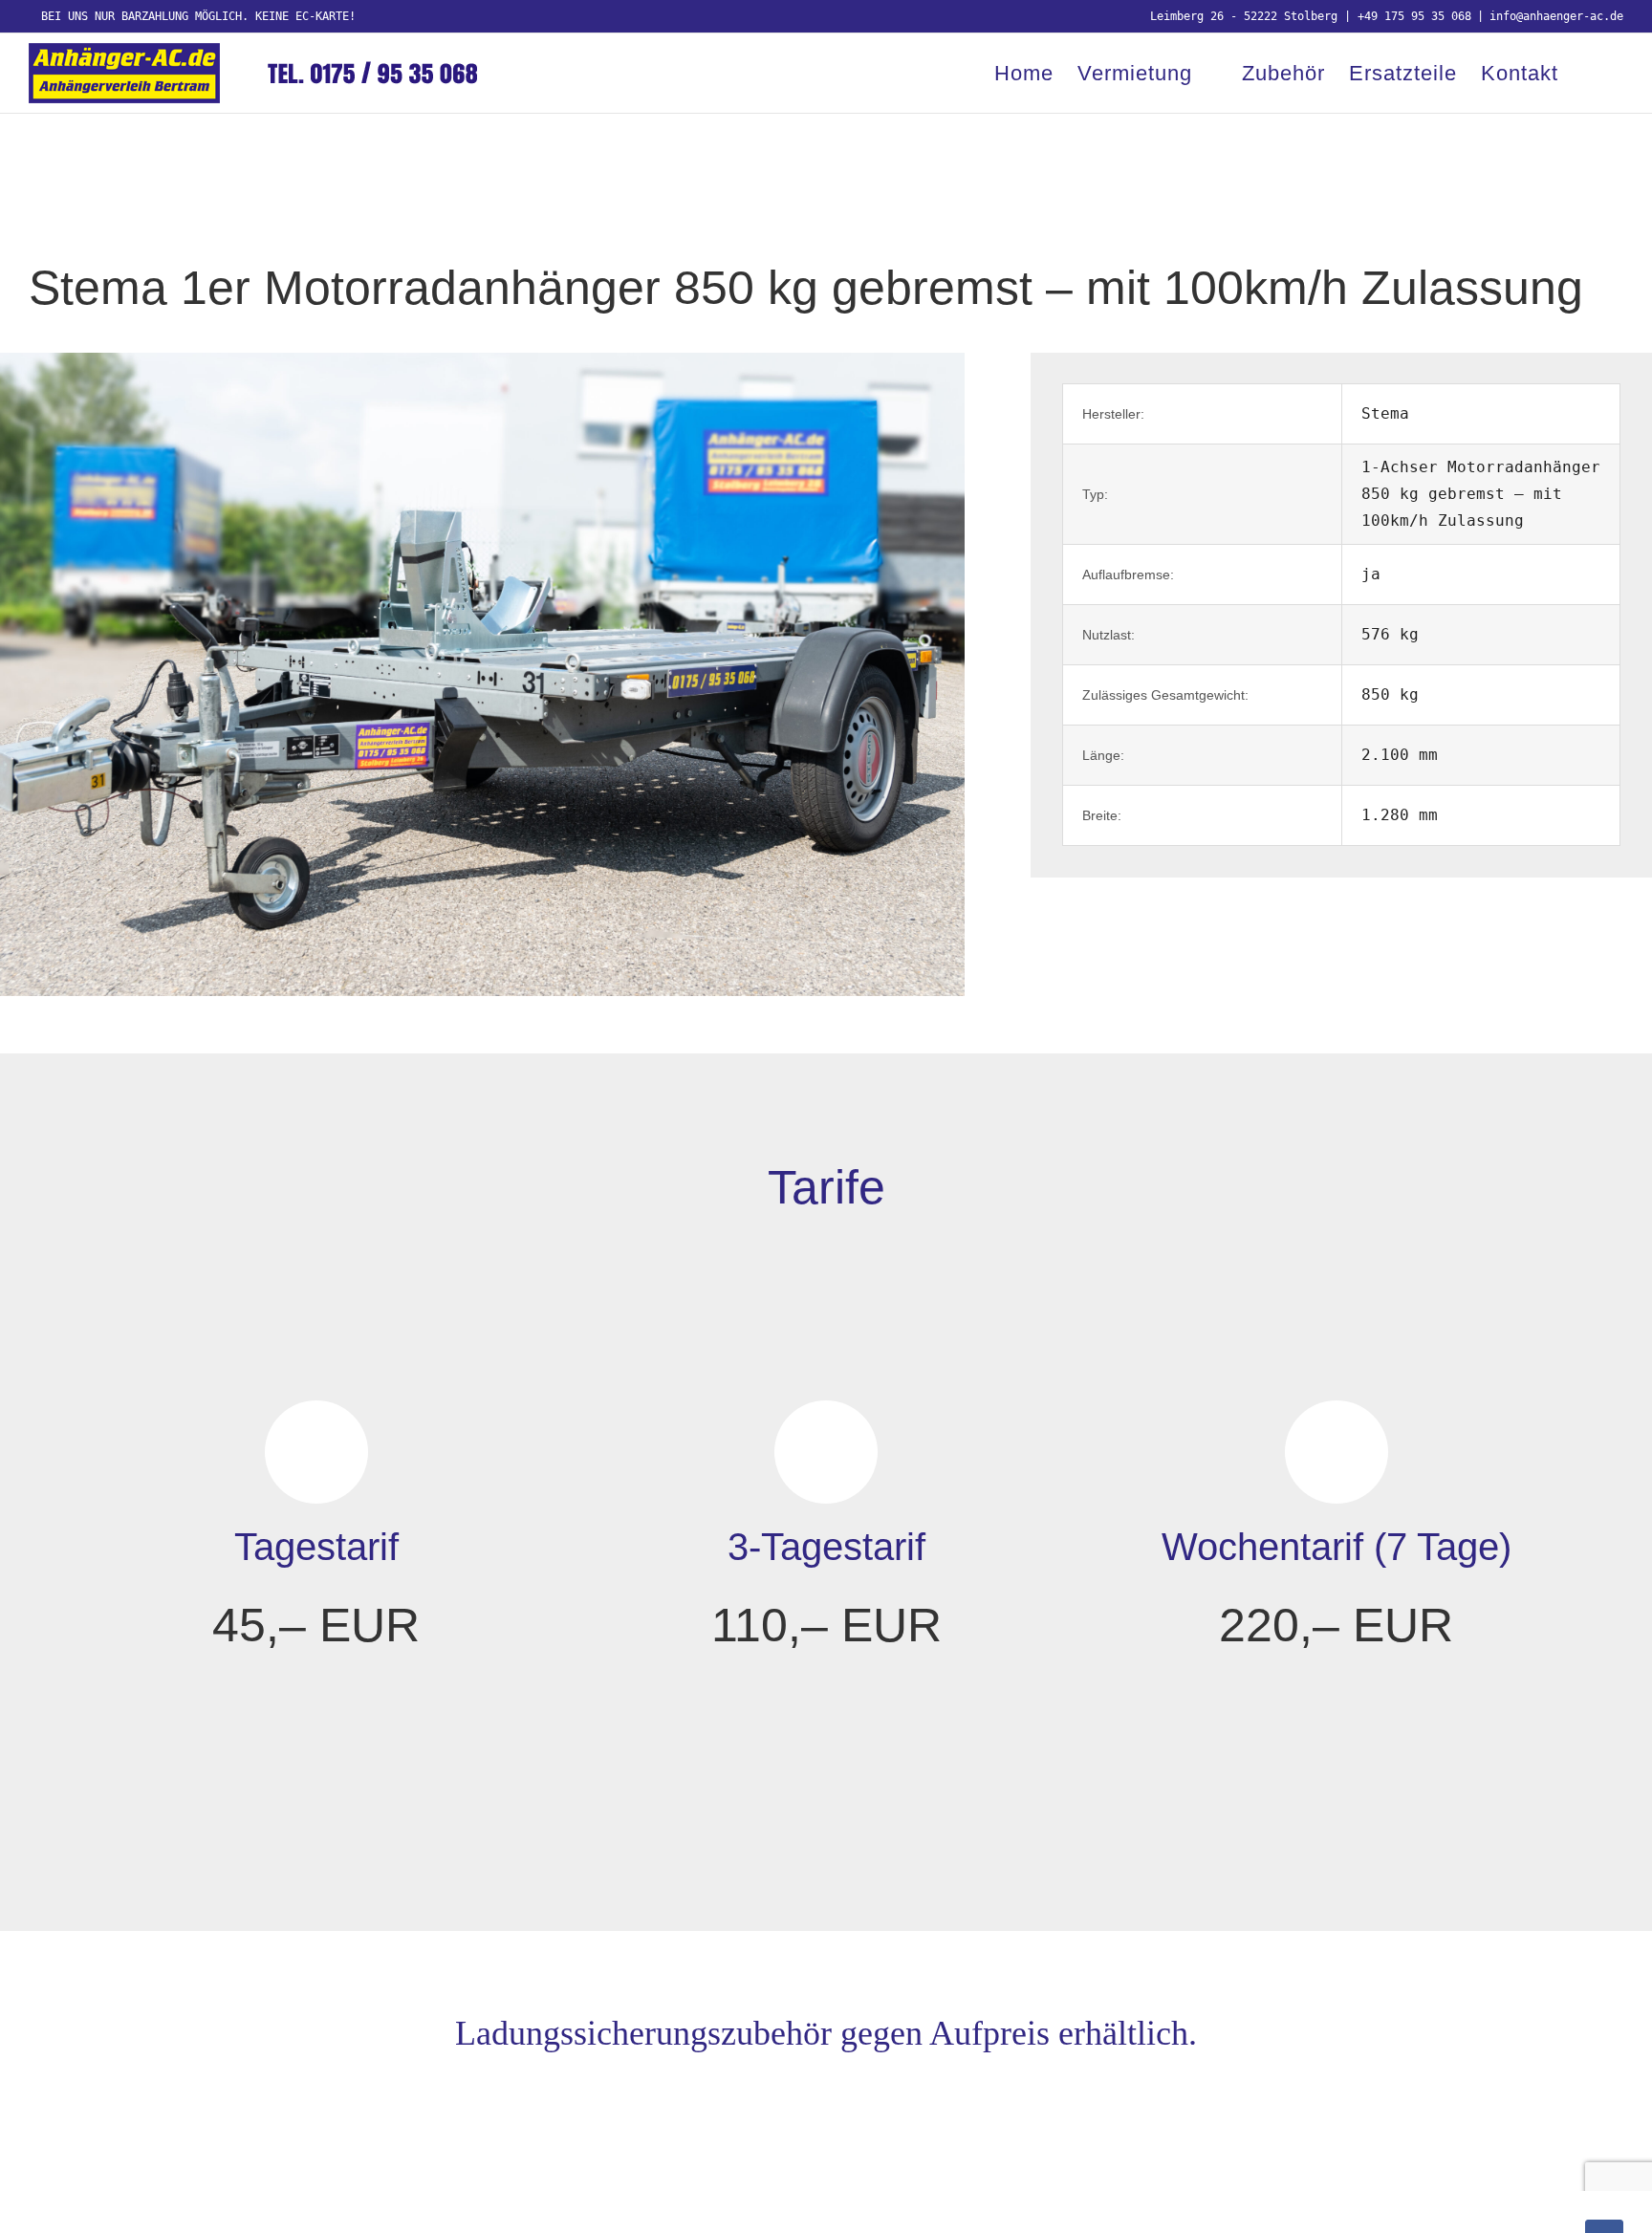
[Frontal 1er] (482, 360)
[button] (1591, 73)
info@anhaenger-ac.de (1556, 16)
